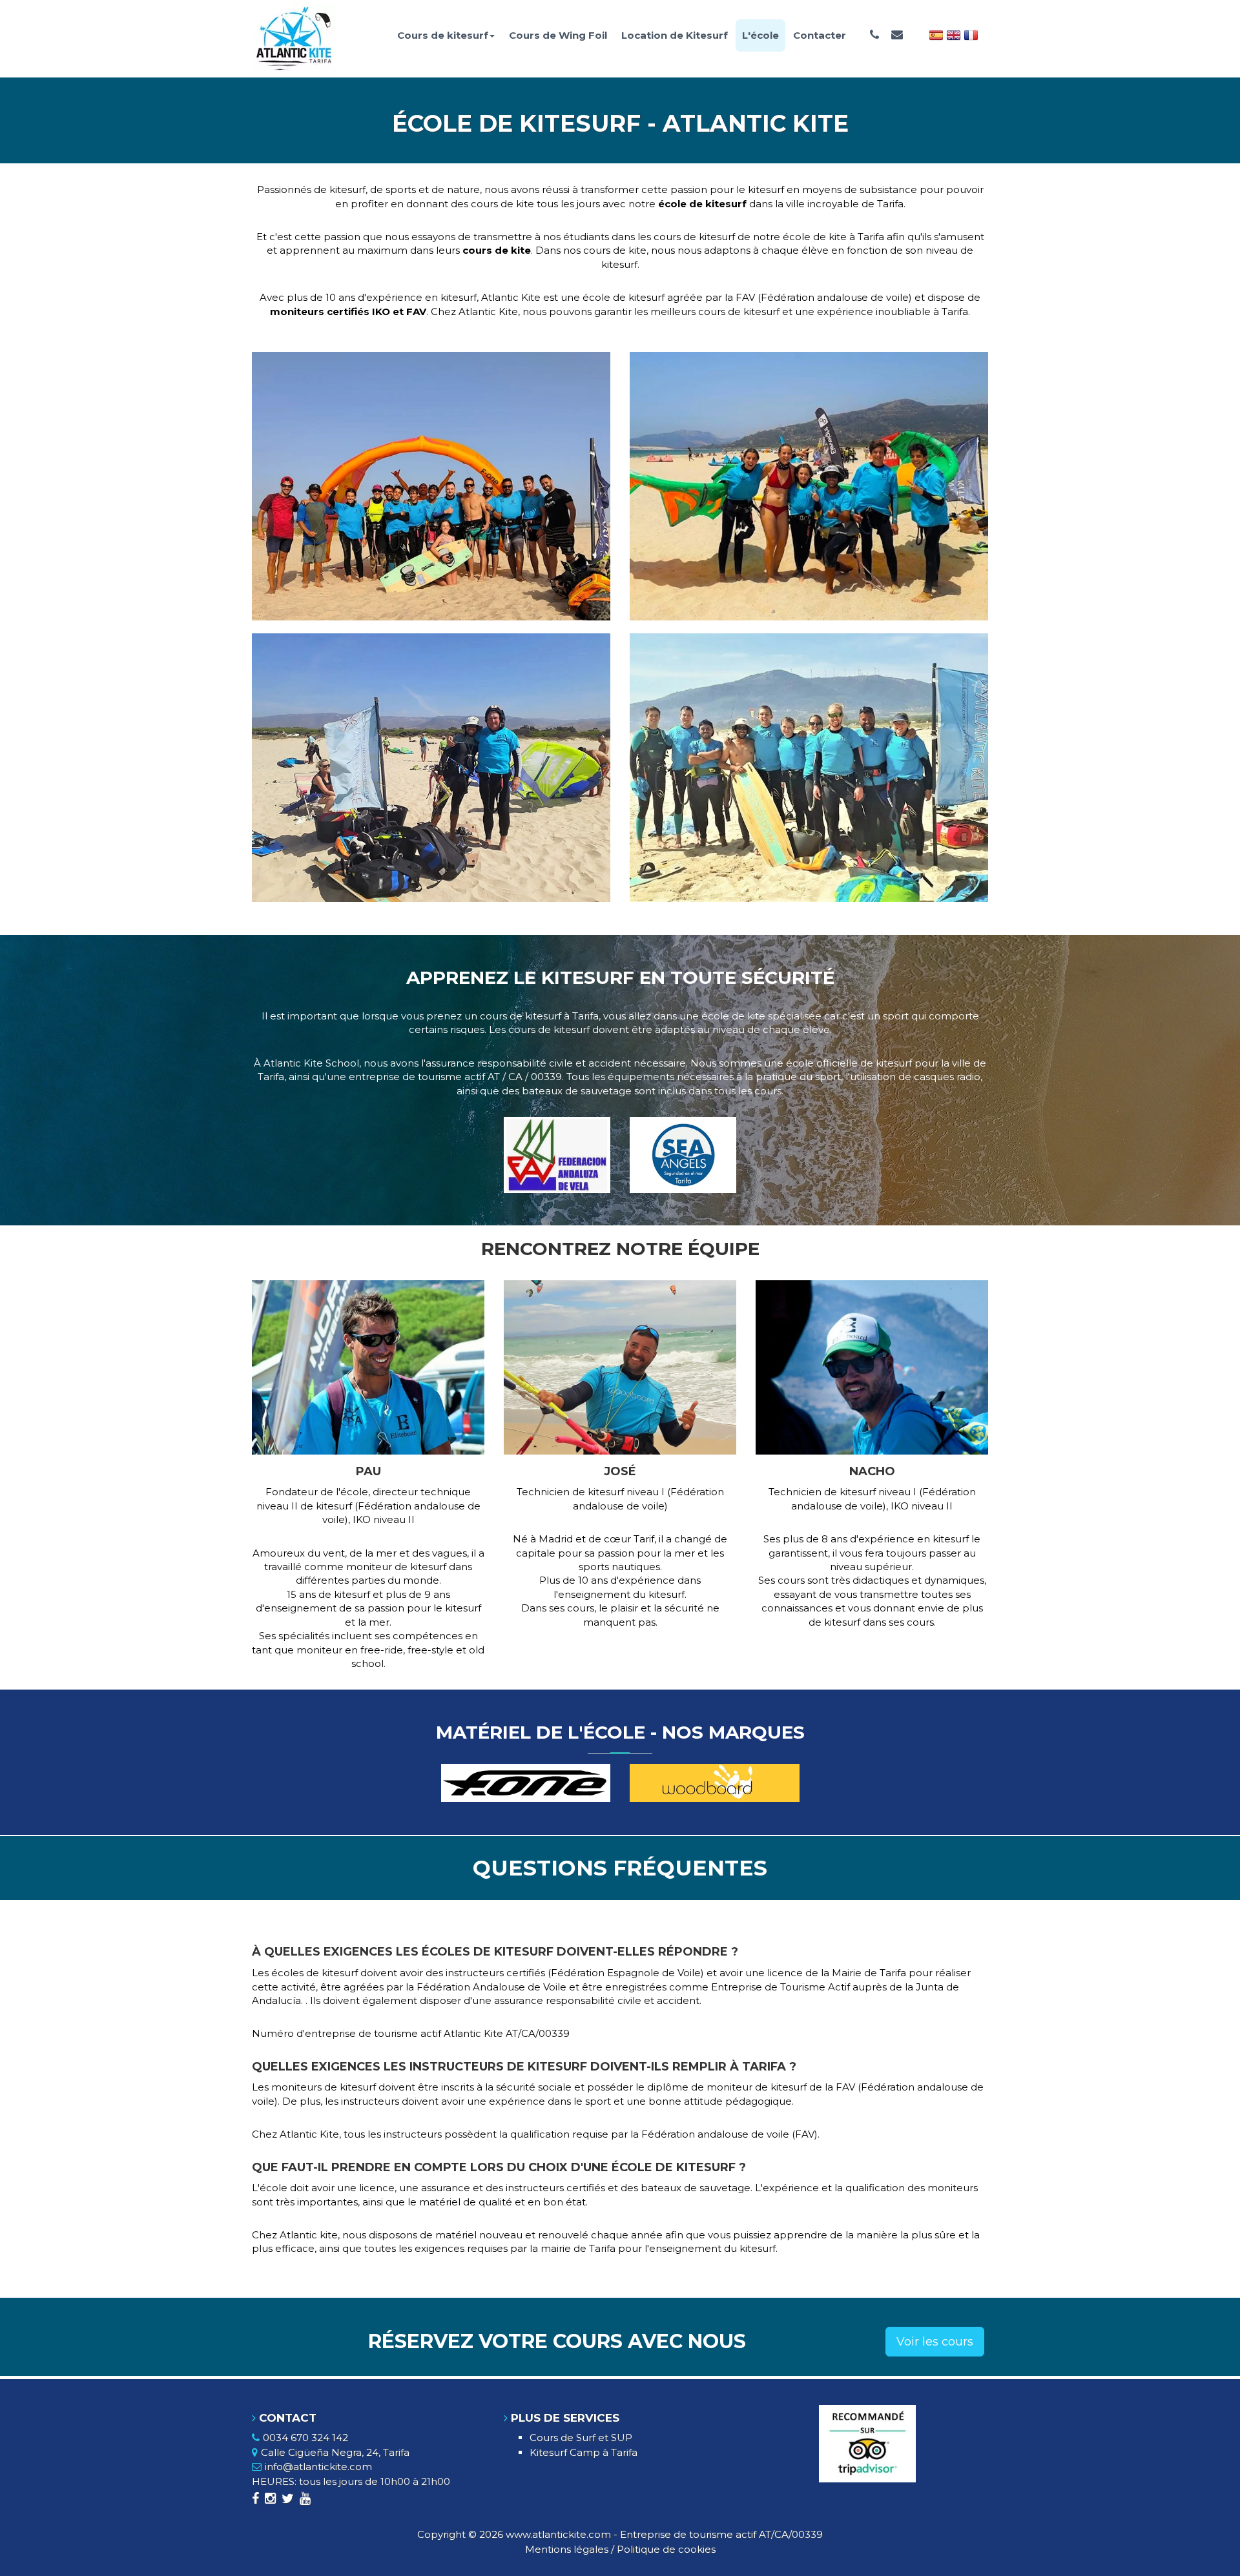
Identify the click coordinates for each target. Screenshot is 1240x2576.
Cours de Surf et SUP (581, 2438)
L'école (760, 35)
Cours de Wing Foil (558, 35)
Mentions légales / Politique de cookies (620, 2549)
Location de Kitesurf (675, 35)
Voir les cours (935, 2342)
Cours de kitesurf (443, 35)
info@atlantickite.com (318, 2467)
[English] (954, 34)
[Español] (936, 34)
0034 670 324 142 (305, 2438)
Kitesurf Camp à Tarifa (584, 2452)
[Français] (971, 34)
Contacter (820, 35)
